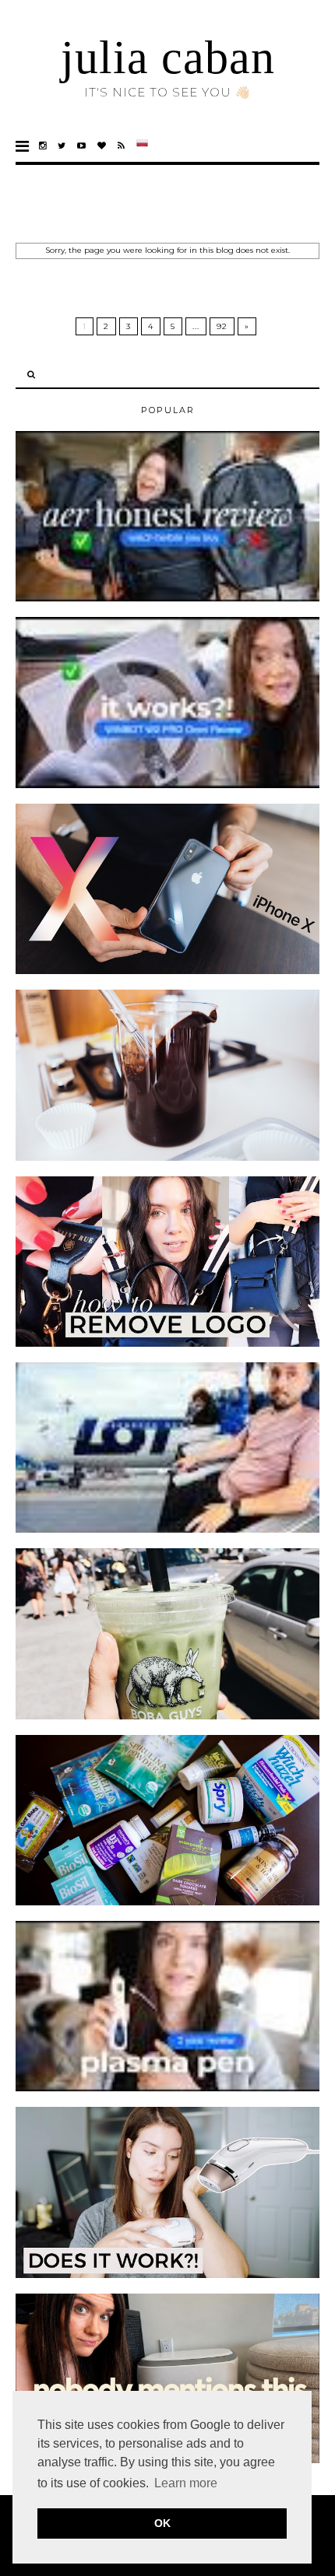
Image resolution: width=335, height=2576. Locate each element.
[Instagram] (43, 146)
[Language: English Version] (142, 146)
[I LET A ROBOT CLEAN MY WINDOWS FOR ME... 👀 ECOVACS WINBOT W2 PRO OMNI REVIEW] (167, 785)
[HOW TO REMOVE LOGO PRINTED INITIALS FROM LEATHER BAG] (167, 1344)
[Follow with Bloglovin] (102, 146)
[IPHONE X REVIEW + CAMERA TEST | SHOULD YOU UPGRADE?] (167, 971)
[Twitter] (62, 146)
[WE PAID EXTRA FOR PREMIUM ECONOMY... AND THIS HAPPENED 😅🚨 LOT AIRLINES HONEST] (167, 1530)
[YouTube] (82, 146)
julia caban (168, 58)
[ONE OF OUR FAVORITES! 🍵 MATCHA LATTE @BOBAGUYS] (167, 1716)
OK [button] (162, 2523)
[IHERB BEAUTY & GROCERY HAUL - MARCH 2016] (167, 1902)
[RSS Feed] (122, 146)
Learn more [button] (186, 2483)
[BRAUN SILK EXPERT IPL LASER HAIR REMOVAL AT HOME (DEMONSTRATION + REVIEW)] (167, 2275)
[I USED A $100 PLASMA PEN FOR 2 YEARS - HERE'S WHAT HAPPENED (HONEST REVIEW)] (167, 2088)
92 (222, 326)
